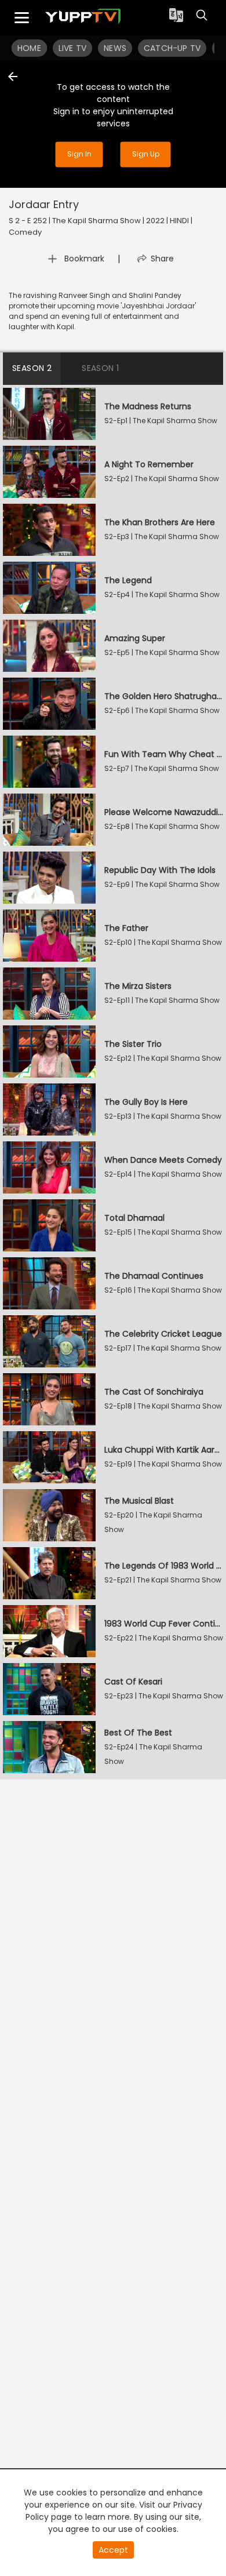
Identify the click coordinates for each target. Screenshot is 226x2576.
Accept (113, 2550)
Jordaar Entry (44, 204)
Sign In (79, 154)
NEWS (115, 48)
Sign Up (146, 154)
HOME (29, 48)
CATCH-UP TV (172, 48)
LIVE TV (72, 48)
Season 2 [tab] (32, 368)
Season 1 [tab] (100, 368)
